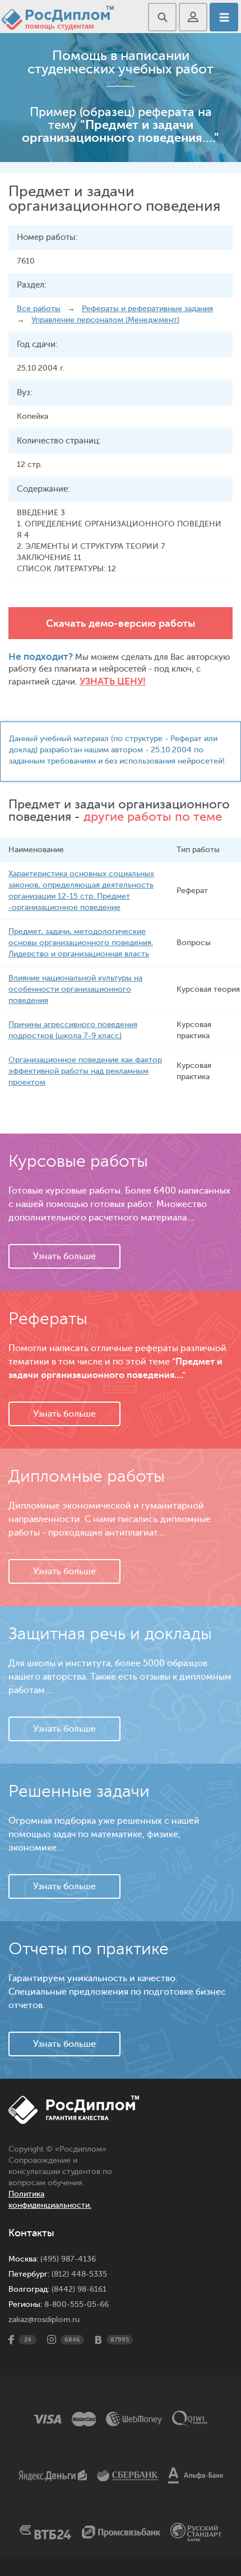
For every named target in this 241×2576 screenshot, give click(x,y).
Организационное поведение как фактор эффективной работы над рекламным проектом (85, 1071)
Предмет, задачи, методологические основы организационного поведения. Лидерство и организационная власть (81, 943)
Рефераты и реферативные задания (147, 309)
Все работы (39, 309)
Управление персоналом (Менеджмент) (105, 320)
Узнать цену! (113, 681)
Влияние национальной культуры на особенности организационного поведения (75, 989)
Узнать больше (64, 1256)
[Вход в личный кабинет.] (193, 17)
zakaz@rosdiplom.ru (44, 2320)
